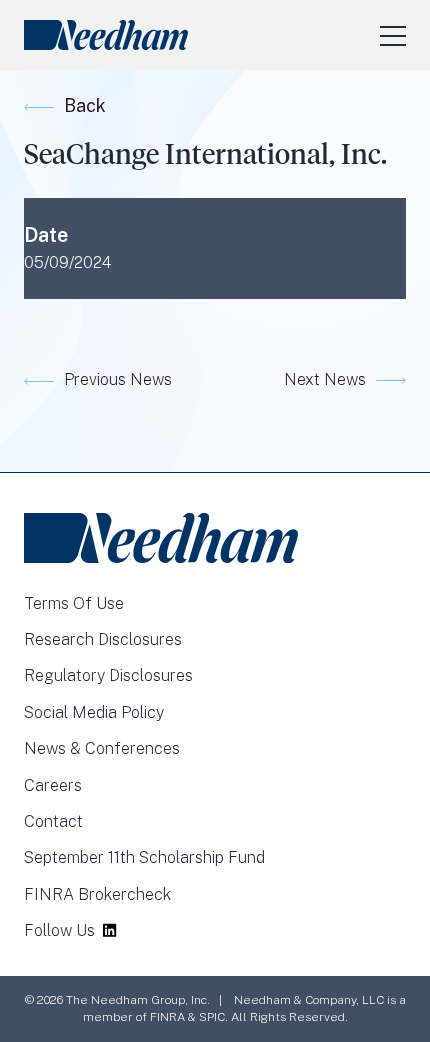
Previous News (118, 379)
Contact (53, 821)
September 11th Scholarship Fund (144, 857)
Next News (325, 379)
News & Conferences (102, 748)
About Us (200, 65)
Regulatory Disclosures (108, 675)
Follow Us (59, 930)
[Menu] (393, 35)
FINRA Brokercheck (97, 894)
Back (85, 105)
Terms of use (74, 603)
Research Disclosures (103, 639)
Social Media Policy (94, 712)
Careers (53, 785)
